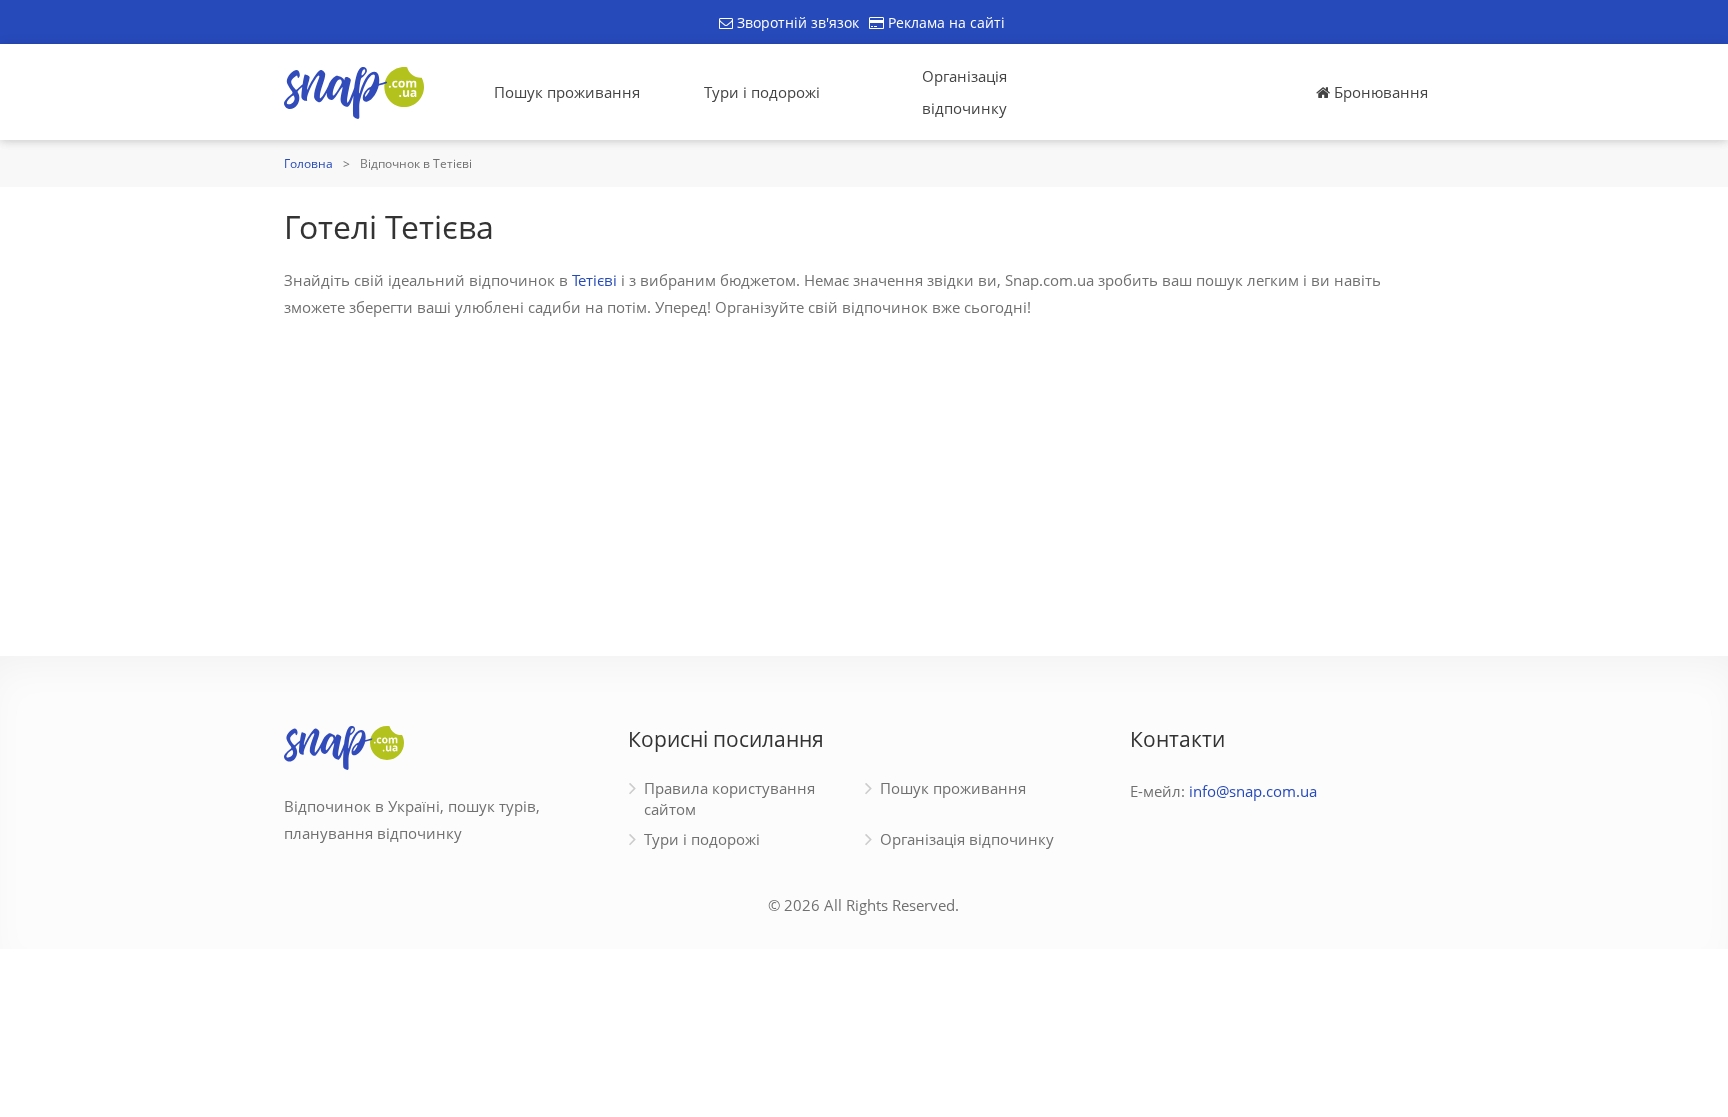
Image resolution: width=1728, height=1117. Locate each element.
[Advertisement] (864, 476)
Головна (308, 163)
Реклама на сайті (944, 22)
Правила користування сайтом (729, 798)
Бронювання (1379, 92)
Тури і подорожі (762, 92)
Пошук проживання (567, 92)
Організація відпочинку (964, 92)
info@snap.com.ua (1253, 791)
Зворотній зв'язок (796, 22)
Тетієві (594, 280)
